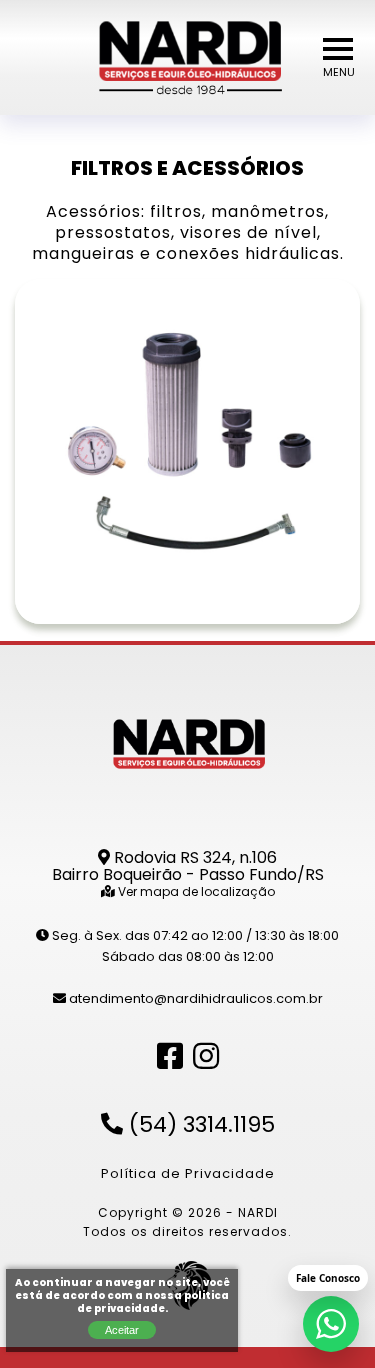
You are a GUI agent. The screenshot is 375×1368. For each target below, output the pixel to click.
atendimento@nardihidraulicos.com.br (194, 999)
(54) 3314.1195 (199, 1127)
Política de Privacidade (188, 1174)
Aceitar (122, 1330)
